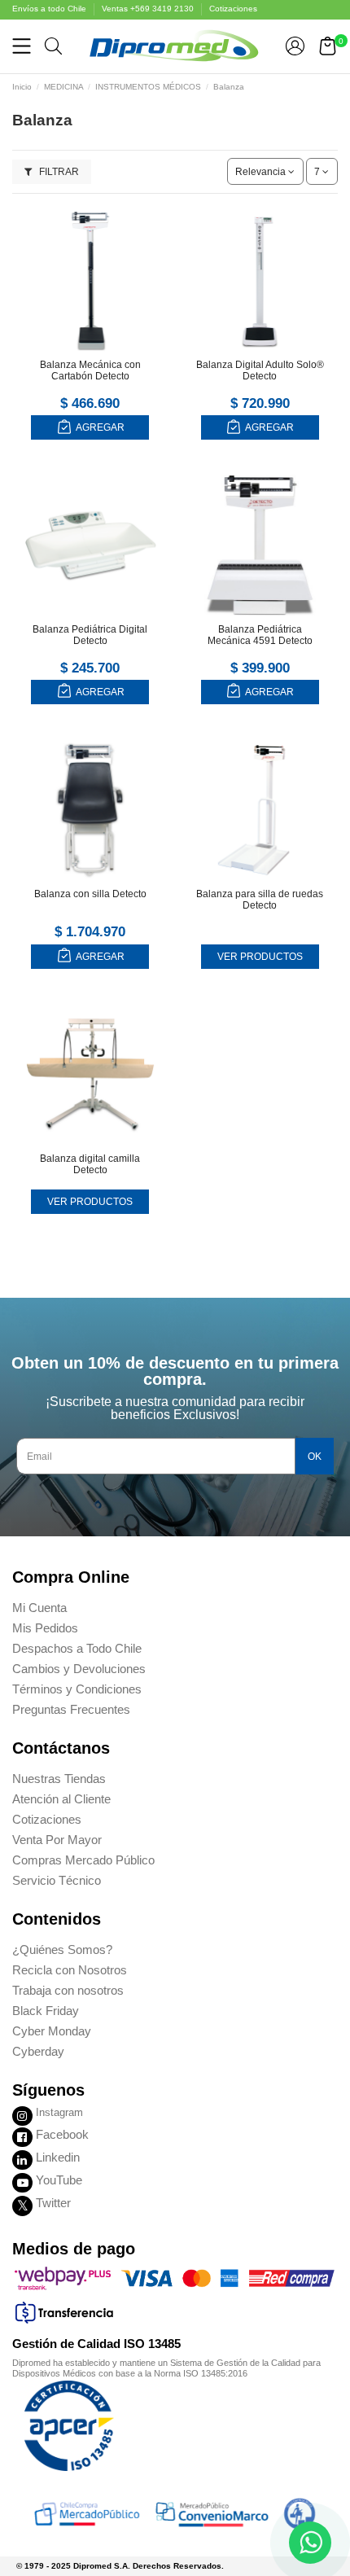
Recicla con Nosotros (70, 1970)
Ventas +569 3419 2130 (149, 9)
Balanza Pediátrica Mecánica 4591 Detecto (260, 635)
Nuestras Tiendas (59, 1779)
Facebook (62, 2134)
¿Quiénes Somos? (62, 1950)
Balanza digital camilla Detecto (90, 1164)
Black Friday (46, 2011)
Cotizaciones (233, 9)
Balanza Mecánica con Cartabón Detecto (90, 370)
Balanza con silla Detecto (90, 894)
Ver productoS (260, 957)
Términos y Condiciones (77, 1689)
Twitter (53, 2203)
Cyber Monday (52, 2031)
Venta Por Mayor (57, 1840)
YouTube (59, 2180)
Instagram (59, 2112)
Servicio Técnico (57, 1880)
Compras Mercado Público (83, 1860)
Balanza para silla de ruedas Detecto (260, 900)
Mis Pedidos (45, 1628)
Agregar (99, 427)
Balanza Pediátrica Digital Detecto (90, 635)
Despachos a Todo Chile (77, 1648)
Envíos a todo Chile (50, 9)
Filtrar (58, 172)
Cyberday (38, 2051)
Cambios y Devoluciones (79, 1669)
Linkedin (58, 2157)
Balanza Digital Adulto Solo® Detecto (260, 370)
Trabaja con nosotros (68, 1990)
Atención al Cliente (61, 1799)
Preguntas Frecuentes (71, 1709)
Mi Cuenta (39, 1608)
